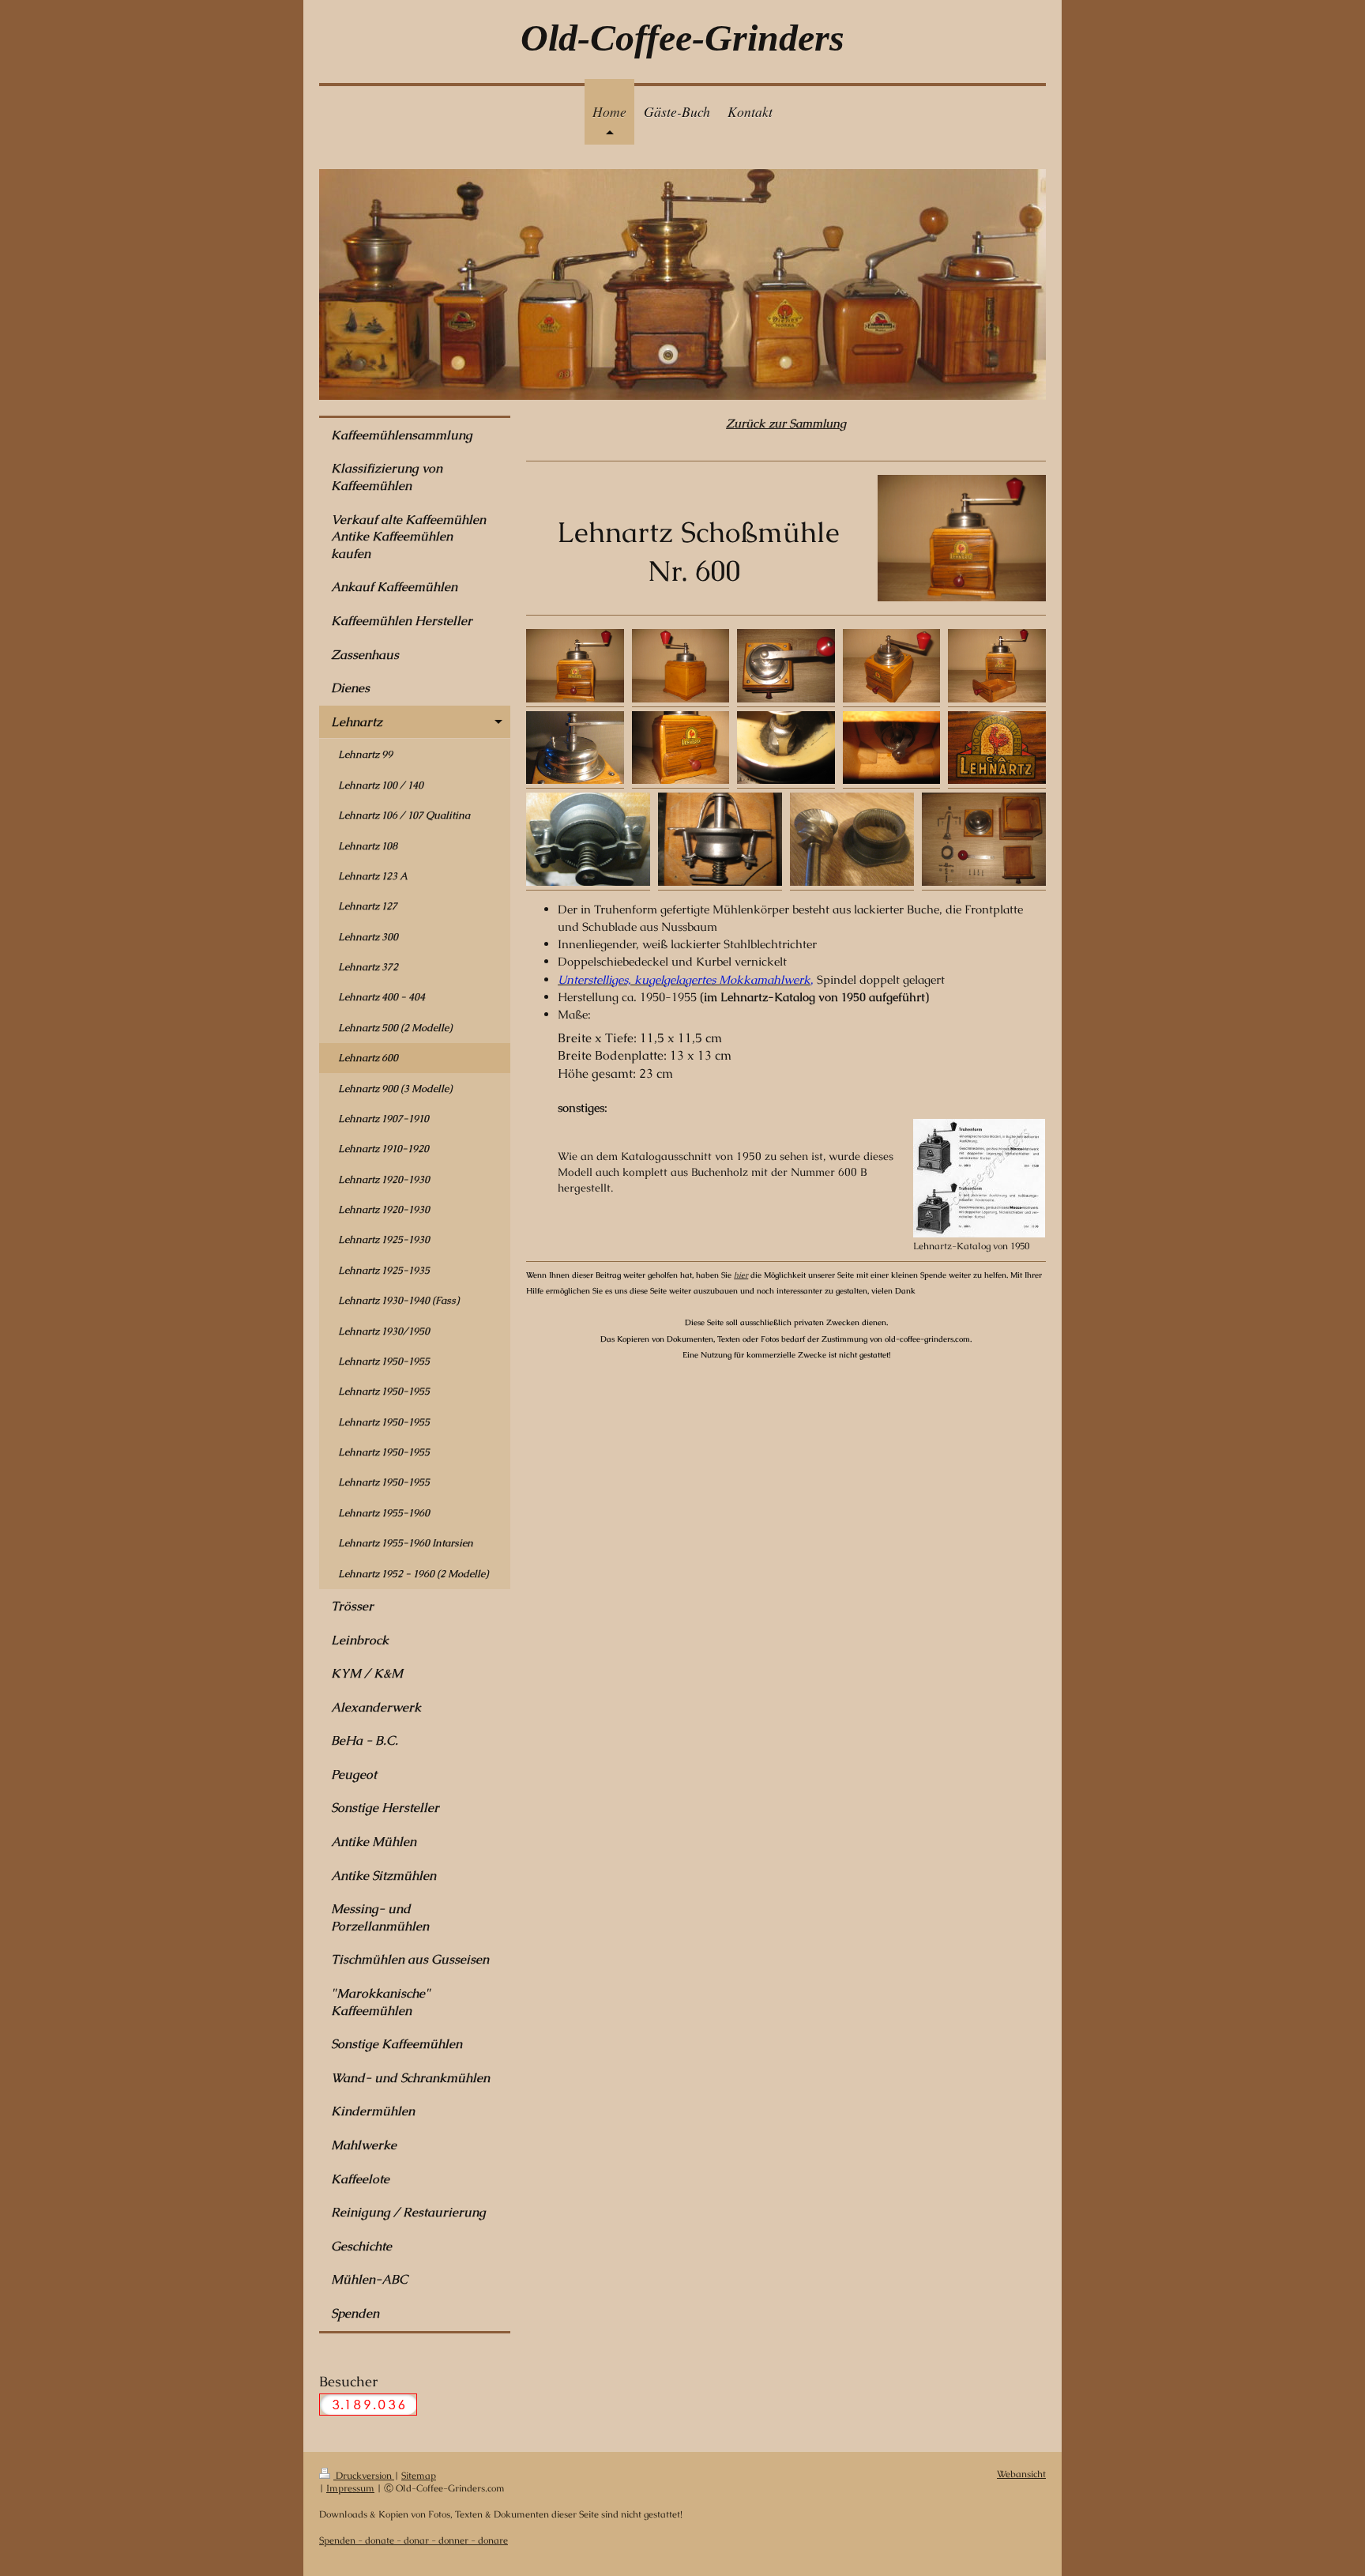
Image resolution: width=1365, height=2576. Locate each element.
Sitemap (419, 2475)
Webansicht (1021, 2474)
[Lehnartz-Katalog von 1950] (979, 1178)
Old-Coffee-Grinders (682, 38)
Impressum (350, 2488)
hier (741, 1275)
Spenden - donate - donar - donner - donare (414, 2540)
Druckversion (364, 2475)
